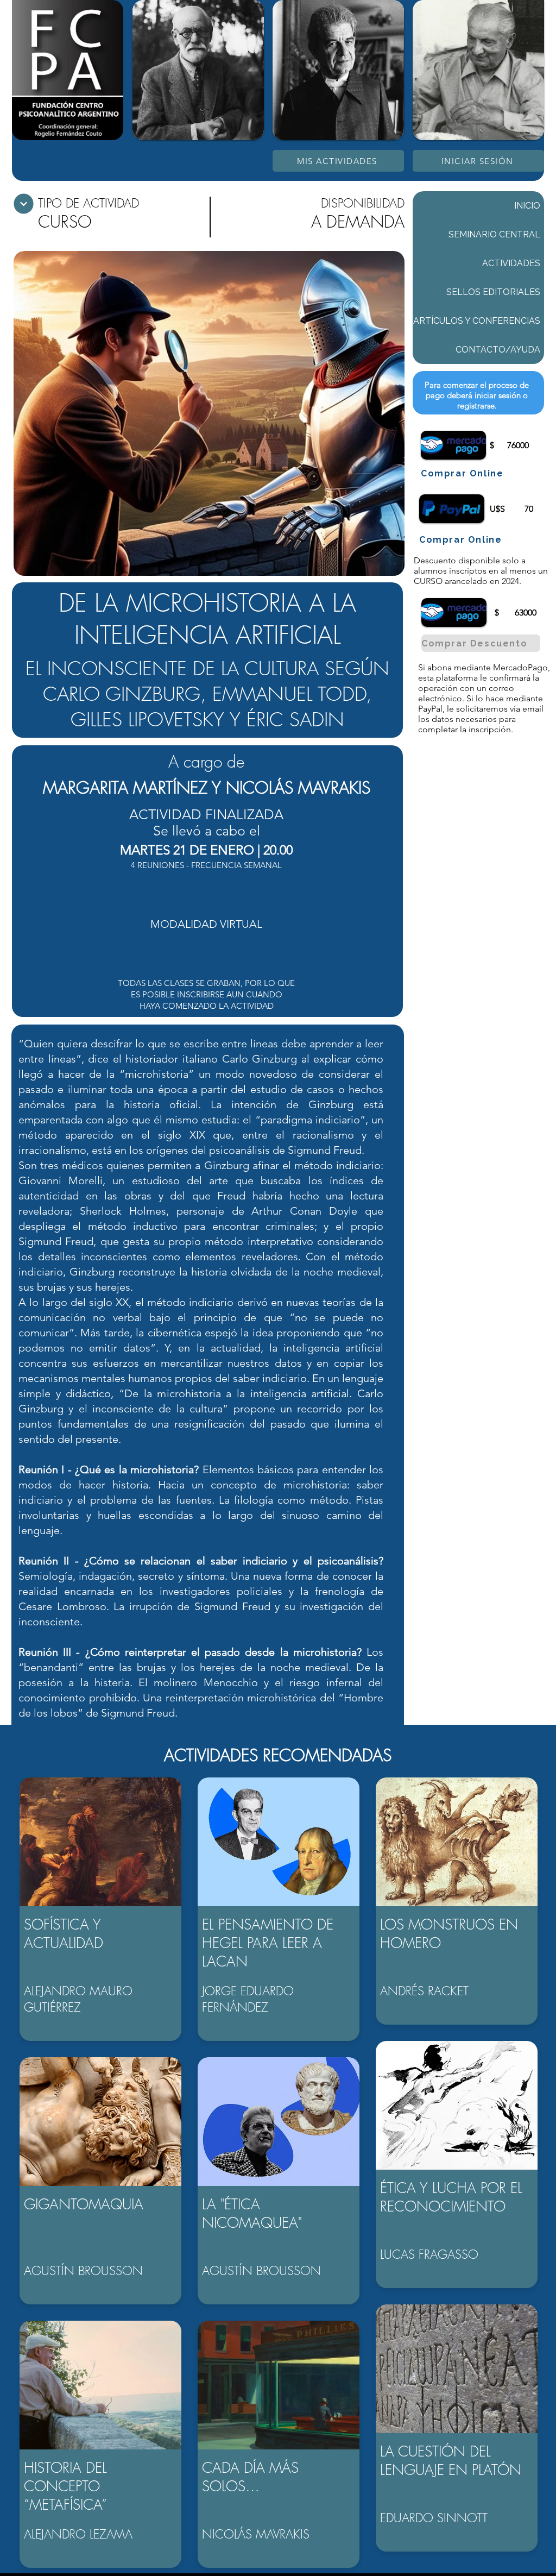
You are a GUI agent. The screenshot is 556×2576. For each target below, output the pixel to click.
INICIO (527, 206)
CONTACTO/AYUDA (498, 350)
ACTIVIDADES (511, 263)
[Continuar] (24, 204)
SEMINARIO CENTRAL (494, 234)
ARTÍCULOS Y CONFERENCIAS (477, 321)
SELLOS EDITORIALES (493, 292)
